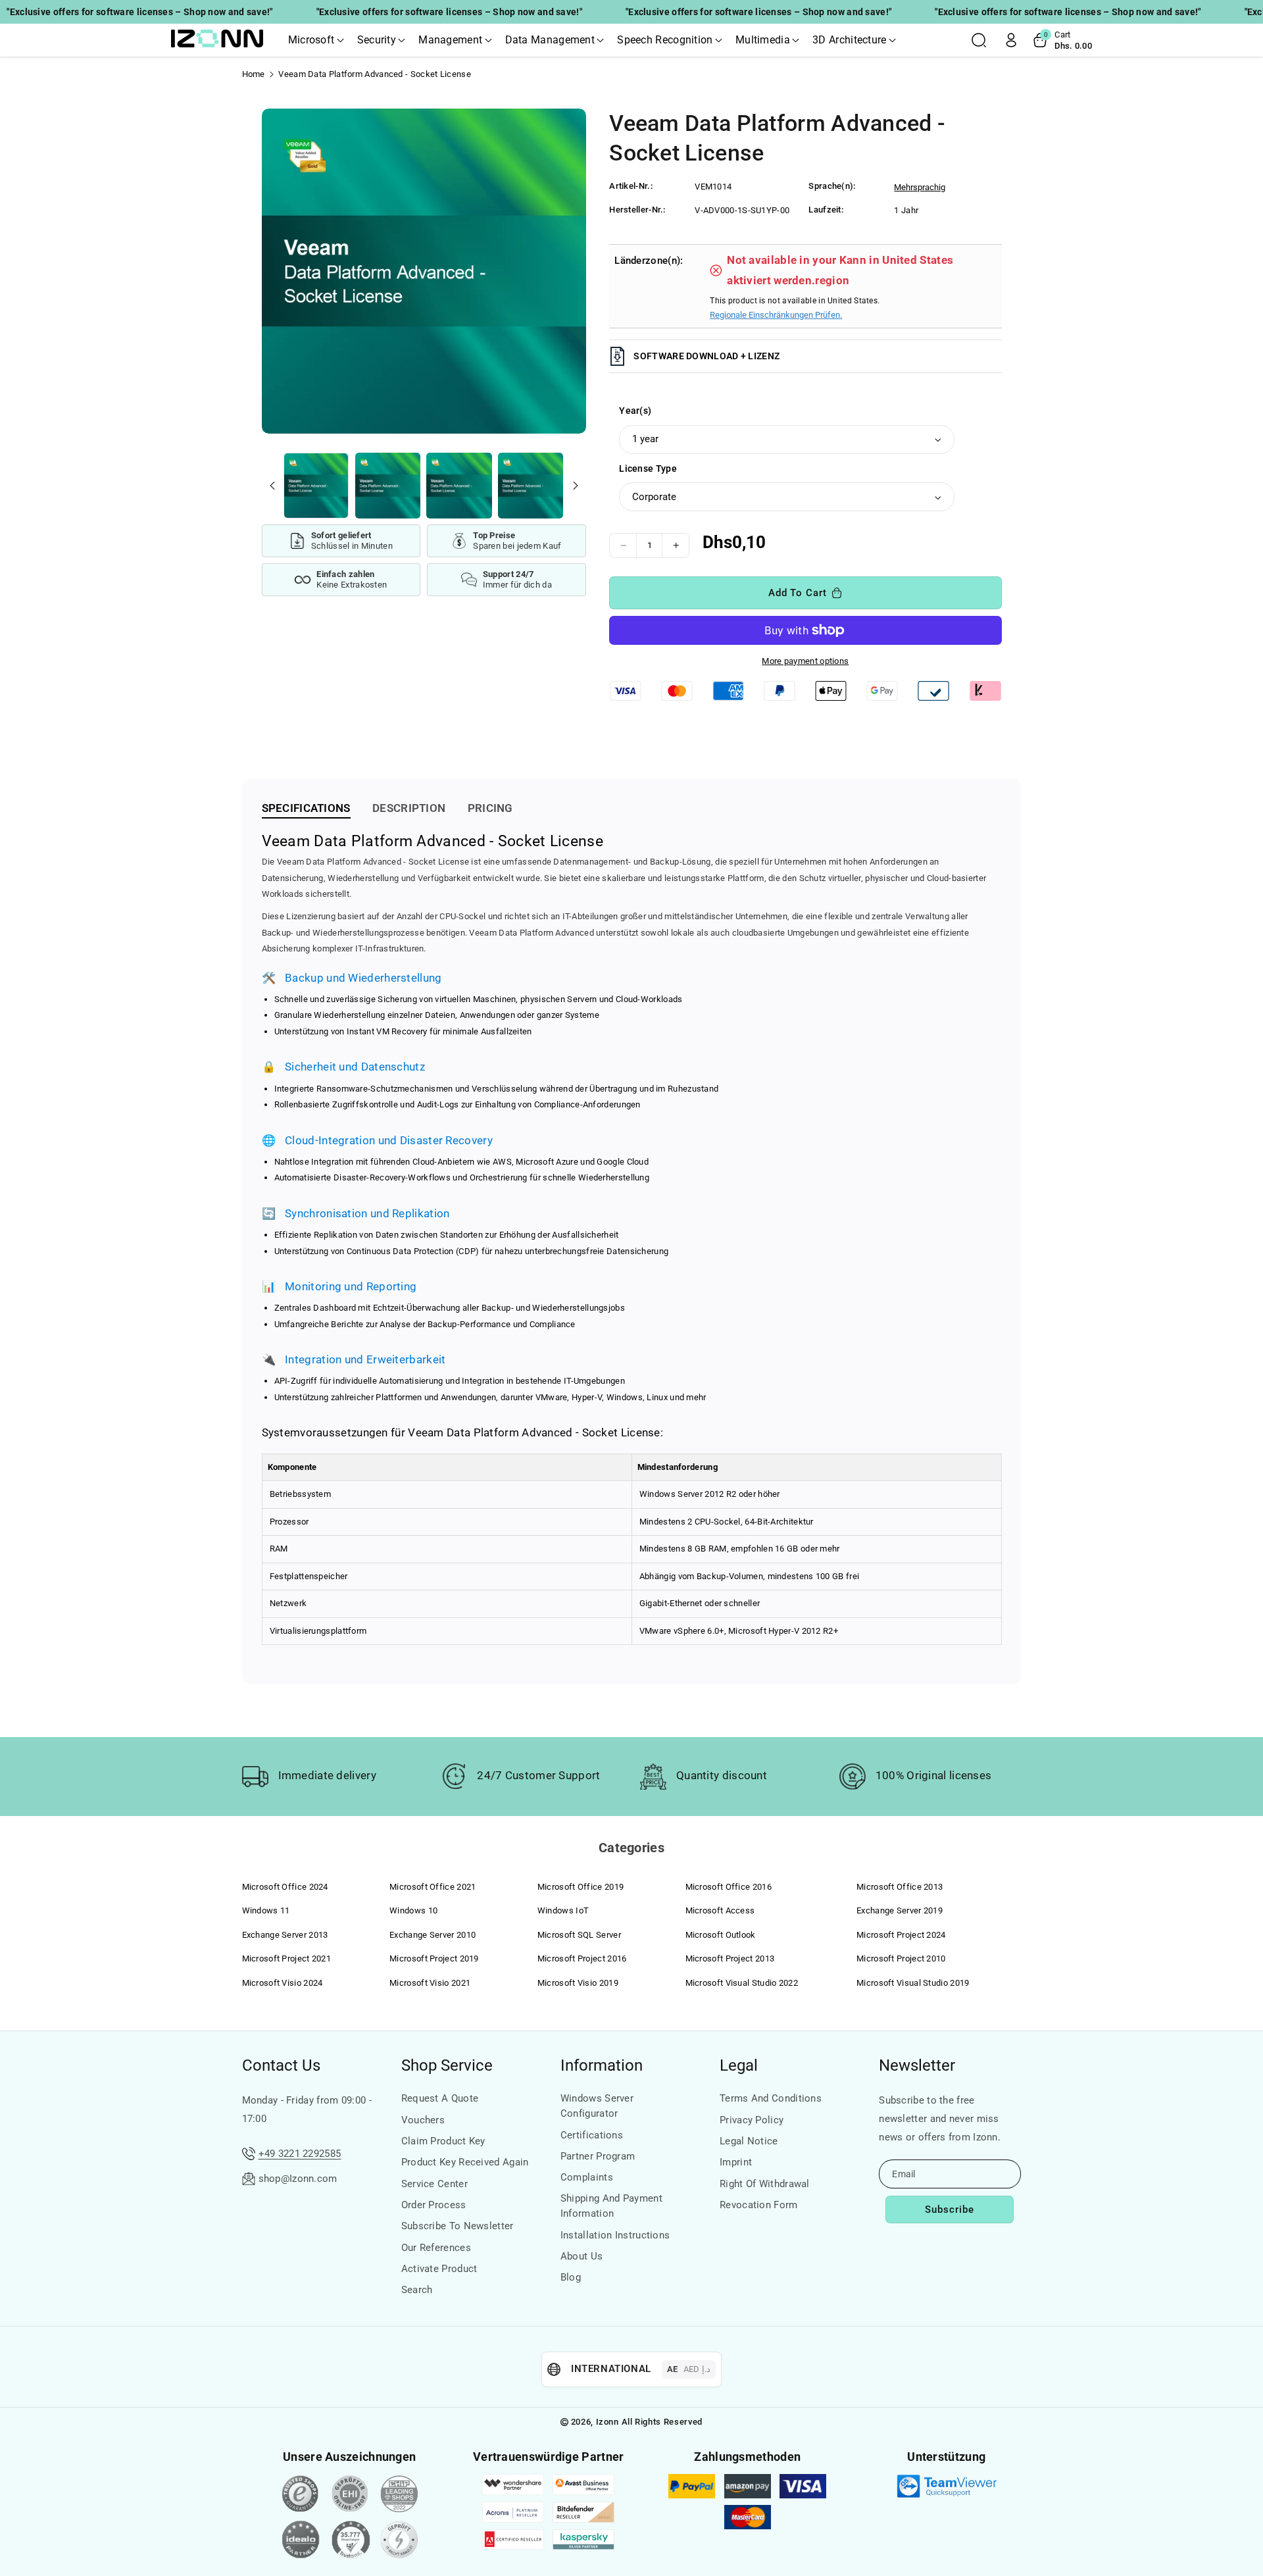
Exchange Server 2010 (433, 1935)
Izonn (607, 2422)
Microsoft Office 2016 (729, 1887)
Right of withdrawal (765, 2184)
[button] (316, 40)
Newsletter (917, 2065)
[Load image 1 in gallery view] (316, 485)
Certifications (592, 2135)
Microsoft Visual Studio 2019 (913, 1983)
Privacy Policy (752, 2120)
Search (417, 2290)
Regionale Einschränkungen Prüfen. (776, 315)
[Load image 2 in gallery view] (388, 485)
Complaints (587, 2177)
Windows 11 (266, 1910)
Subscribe (950, 2210)
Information (602, 2065)
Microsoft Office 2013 (900, 1887)
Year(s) (635, 411)
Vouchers (423, 2120)
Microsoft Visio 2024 (283, 1983)
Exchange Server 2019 (900, 1910)
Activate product (439, 2269)
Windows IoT (563, 1910)
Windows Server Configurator (597, 2106)
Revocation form (759, 2205)
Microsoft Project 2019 (434, 1958)
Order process (434, 2205)
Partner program (598, 2156)
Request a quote (440, 2098)
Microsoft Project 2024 (901, 1935)
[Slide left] (272, 486)
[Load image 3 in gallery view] (459, 485)
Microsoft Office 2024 (285, 1887)
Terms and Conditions (771, 2098)
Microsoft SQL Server (579, 1935)
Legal (739, 2065)
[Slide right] (575, 486)
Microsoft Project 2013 (730, 1958)
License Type (648, 468)
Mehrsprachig (920, 187)
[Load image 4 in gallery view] (531, 485)
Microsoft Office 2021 (433, 1887)
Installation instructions (615, 2235)
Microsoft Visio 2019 (578, 1983)
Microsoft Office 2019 (581, 1887)
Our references (436, 2248)
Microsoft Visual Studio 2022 (742, 1983)
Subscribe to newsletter (458, 2226)
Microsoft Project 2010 (901, 1958)
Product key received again (465, 2162)
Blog (571, 2277)
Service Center (434, 2184)
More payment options (805, 661)
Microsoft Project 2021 (287, 1958)
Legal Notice (749, 2141)
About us (582, 2256)
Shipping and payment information (611, 2206)
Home (254, 74)
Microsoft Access (720, 1910)
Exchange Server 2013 (285, 1935)
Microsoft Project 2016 (582, 1958)
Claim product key (443, 2141)
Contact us (281, 2065)
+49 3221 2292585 (300, 2154)
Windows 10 (413, 1910)
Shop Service (447, 2065)
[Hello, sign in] (1011, 40)
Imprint (736, 2162)
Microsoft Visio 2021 (430, 1983)
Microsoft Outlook (721, 1935)
